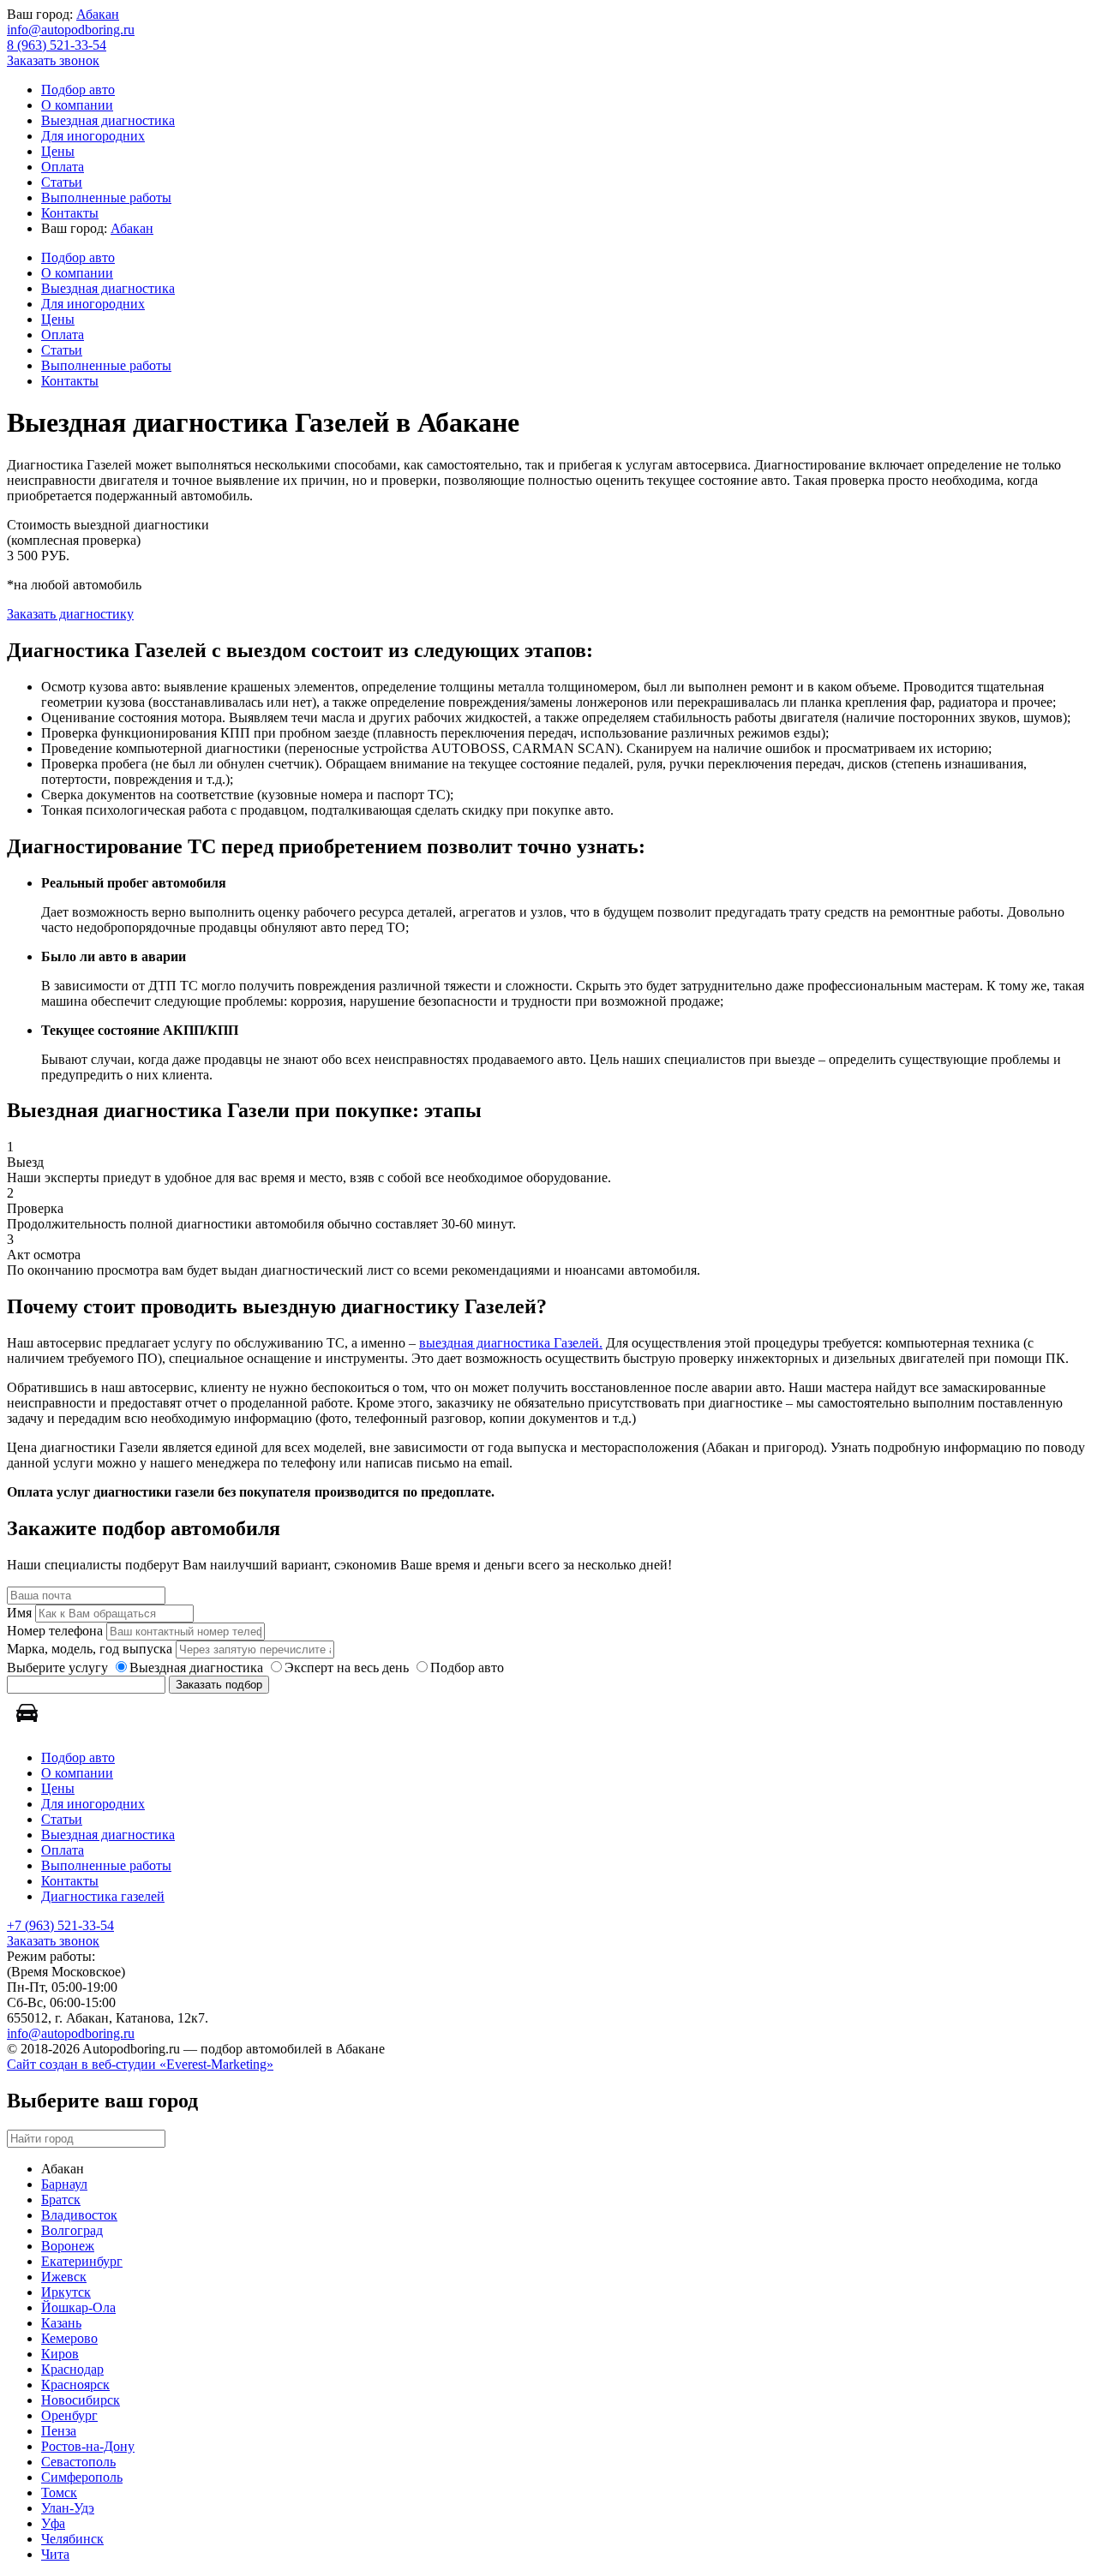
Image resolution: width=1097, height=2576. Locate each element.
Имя (19, 1613)
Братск (61, 2199)
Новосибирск (81, 2400)
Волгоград (72, 2230)
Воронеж (68, 2246)
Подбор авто (78, 90)
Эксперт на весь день (347, 1668)
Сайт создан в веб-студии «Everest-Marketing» (140, 2064)
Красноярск (75, 2385)
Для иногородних (93, 136)
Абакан (98, 14)
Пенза (59, 2431)
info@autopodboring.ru (71, 30)
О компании (77, 105)
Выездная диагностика (108, 120)
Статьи (62, 182)
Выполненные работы (106, 197)
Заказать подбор (219, 1685)
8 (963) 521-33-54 (57, 45)
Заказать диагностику (70, 614)
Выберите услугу (57, 1668)
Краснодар (72, 2369)
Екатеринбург (82, 2261)
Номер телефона (55, 1631)
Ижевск (64, 2277)
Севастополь (78, 2462)
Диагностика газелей (103, 1896)
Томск (59, 2492)
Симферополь (82, 2477)
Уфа (53, 2523)
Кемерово (69, 2338)
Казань (61, 2323)
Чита (55, 2554)
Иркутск (66, 2292)
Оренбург (69, 2415)
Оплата (63, 167)
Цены (58, 151)
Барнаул (64, 2184)
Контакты (70, 213)
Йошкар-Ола (78, 2307)
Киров (60, 2354)
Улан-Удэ (68, 2508)
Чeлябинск (72, 2539)
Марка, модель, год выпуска (90, 1649)
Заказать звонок (53, 60)
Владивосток (79, 2215)
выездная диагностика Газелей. (511, 1343)
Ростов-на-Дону (88, 2446)
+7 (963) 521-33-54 (60, 1925)
